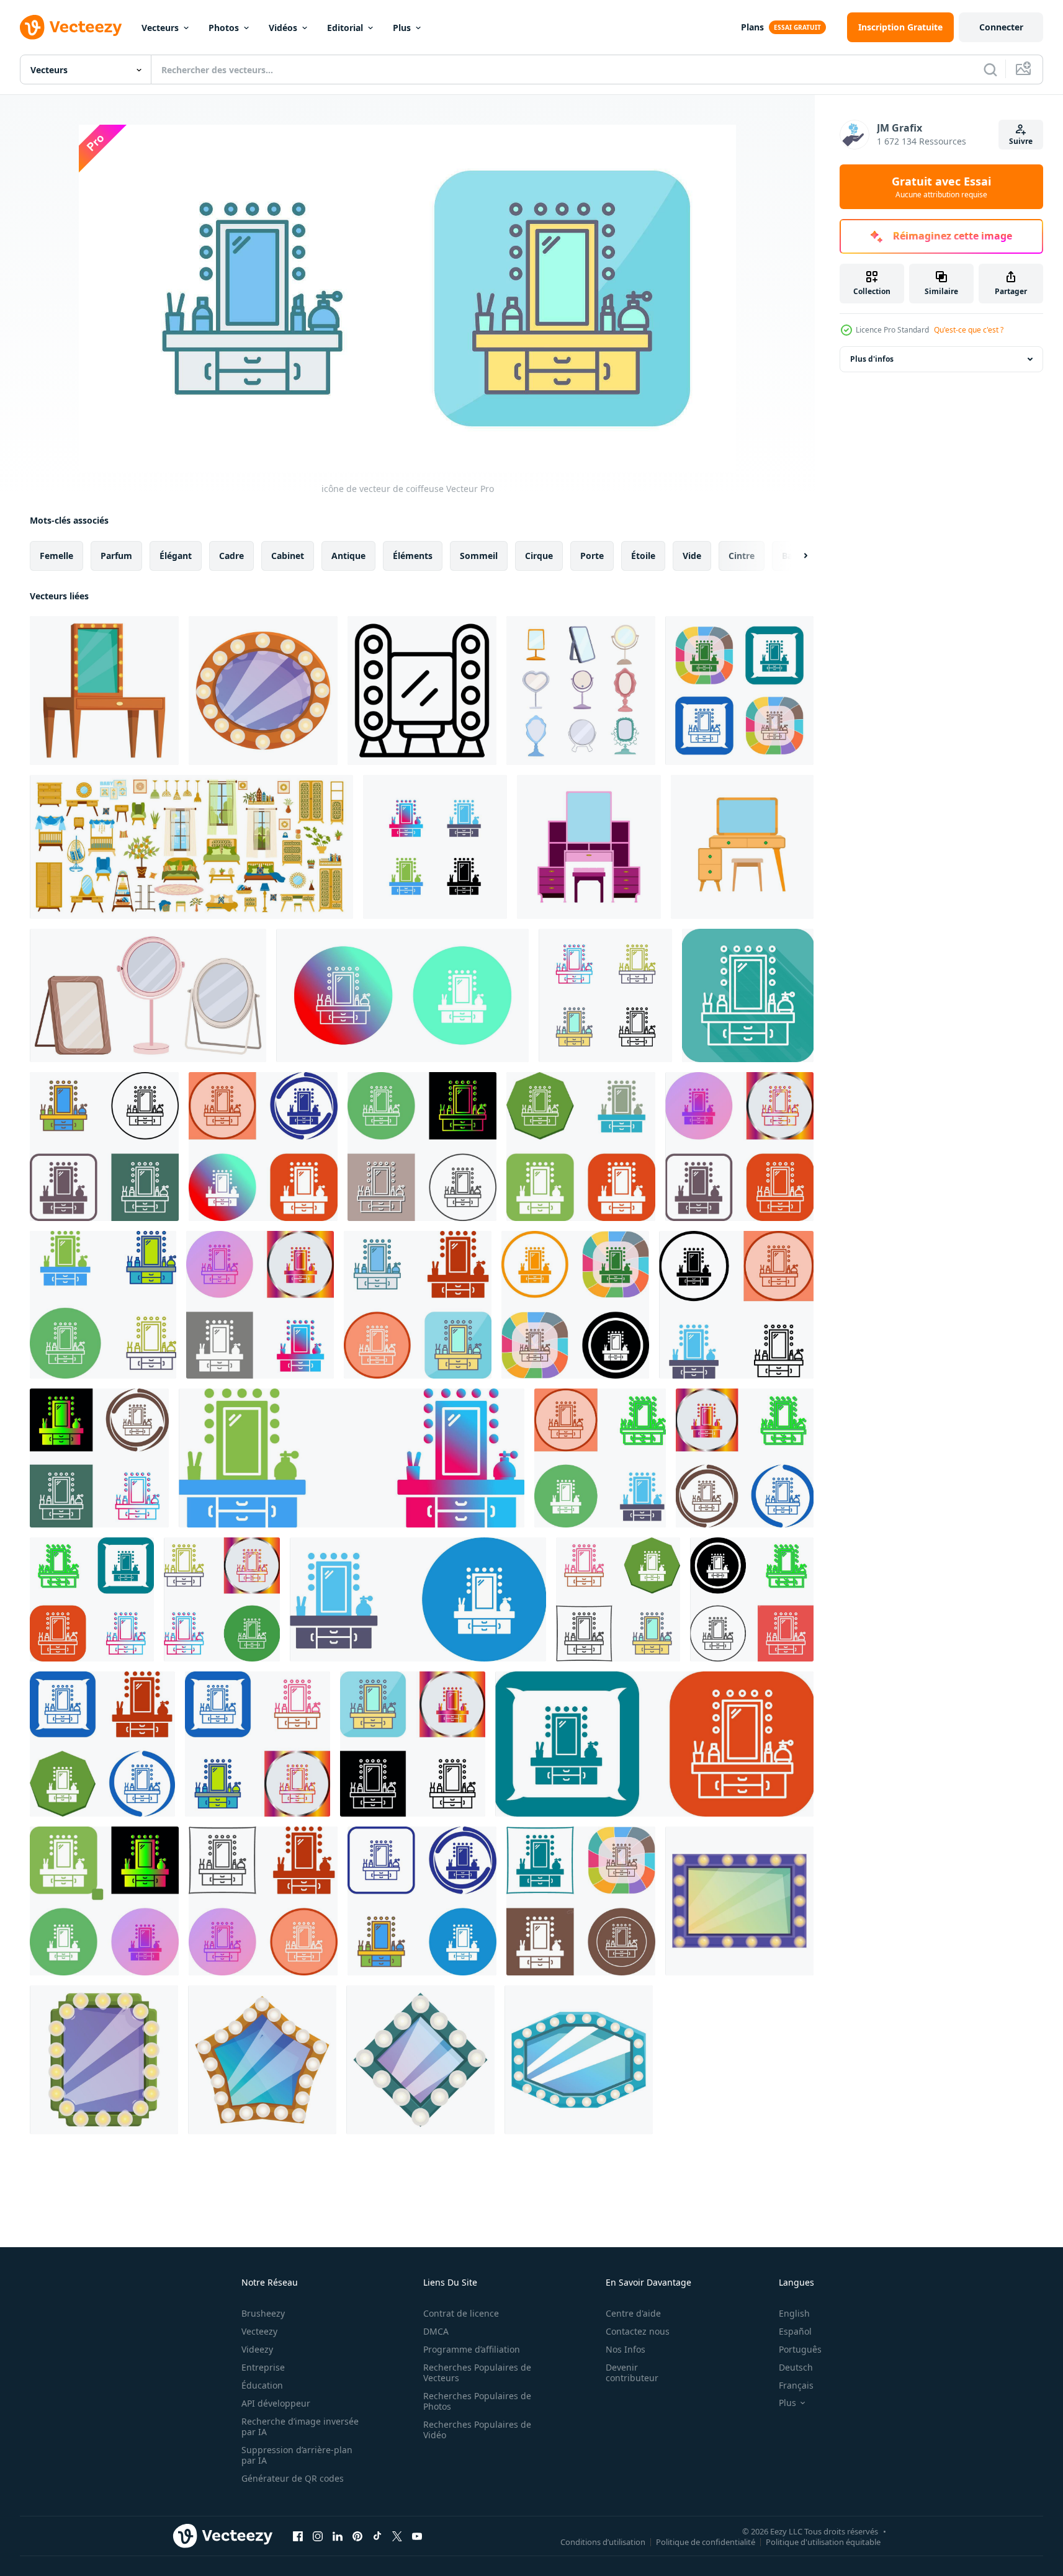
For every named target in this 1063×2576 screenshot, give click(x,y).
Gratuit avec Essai (941, 187)
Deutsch (796, 2367)
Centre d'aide (633, 2313)
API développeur (276, 2403)
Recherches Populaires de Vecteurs (477, 2373)
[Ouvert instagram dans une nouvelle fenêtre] (318, 2536)
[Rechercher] (990, 69)
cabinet (288, 556)
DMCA (436, 2331)
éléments (413, 556)
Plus (402, 28)
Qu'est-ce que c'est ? (969, 330)
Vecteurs (160, 28)
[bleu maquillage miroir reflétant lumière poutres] (579, 2060)
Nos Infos (626, 2349)
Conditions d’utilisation (603, 2541)
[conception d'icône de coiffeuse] (104, 1147)
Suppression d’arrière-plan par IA (297, 2455)
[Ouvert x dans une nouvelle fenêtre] (397, 2536)
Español (795, 2331)
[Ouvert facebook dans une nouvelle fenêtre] (298, 2536)
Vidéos (283, 28)
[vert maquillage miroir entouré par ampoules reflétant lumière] (104, 2060)
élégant (176, 556)
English (794, 2313)
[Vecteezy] (71, 27)
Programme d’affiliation (472, 2349)
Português (800, 2349)
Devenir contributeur (632, 2373)
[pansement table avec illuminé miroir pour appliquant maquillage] (104, 691)
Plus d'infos (872, 359)
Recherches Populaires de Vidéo (477, 2430)
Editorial (345, 28)
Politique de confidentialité (706, 2541)
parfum (116, 556)
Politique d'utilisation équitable (823, 2541)
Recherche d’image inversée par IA (300, 2426)
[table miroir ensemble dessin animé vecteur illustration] (581, 691)
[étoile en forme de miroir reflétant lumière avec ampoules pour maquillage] (262, 2060)
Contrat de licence (461, 2313)
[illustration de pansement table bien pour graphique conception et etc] (589, 847)
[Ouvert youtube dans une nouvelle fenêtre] (417, 2536)
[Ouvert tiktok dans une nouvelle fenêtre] (377, 2536)
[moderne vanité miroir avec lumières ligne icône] (422, 691)
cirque (539, 556)
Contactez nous (638, 2331)
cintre (742, 556)
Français (796, 2385)
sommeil (479, 556)
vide (692, 556)
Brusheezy (263, 2313)
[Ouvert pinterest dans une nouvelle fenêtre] (357, 2536)
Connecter (1001, 27)
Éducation (262, 2385)
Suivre (1021, 141)
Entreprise (263, 2367)
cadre (231, 556)
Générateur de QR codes (293, 2478)
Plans (752, 27)
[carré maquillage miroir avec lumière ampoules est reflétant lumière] (420, 2060)
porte (592, 556)
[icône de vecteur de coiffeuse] (739, 691)
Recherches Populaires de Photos (477, 2401)
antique (348, 556)
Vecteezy (259, 2331)
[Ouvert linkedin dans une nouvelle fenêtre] (338, 2536)
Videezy (257, 2349)
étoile (643, 556)
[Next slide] (795, 556)
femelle (56, 556)
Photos (224, 28)
